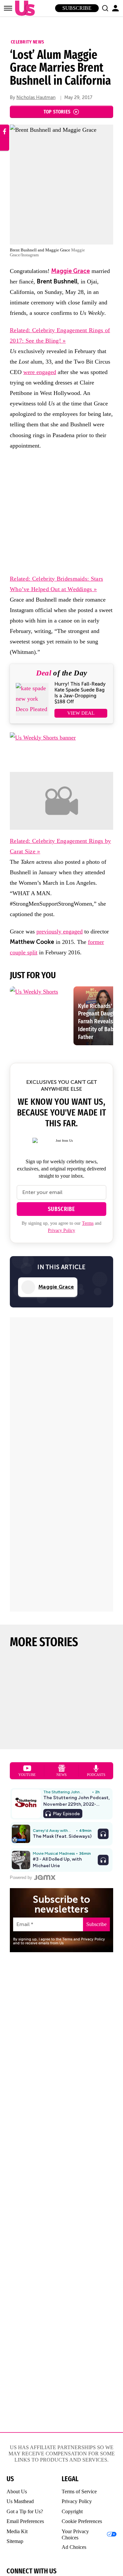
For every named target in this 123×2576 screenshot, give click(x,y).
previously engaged (60, 931)
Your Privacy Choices (75, 2534)
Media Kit (17, 2531)
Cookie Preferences (82, 2521)
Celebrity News (27, 42)
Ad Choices (74, 2547)
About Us (17, 2491)
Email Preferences (25, 2521)
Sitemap (15, 2541)
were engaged (40, 372)
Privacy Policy (61, 1230)
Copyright (72, 2511)
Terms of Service (79, 2491)
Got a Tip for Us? (25, 2511)
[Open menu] (8, 8)
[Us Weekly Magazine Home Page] (23, 8)
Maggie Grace (71, 271)
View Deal (81, 713)
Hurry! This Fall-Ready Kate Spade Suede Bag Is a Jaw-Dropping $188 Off (80, 693)
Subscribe (77, 8)
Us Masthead (20, 2501)
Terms (88, 1223)
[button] (105, 8)
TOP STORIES (57, 112)
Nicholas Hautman (36, 98)
